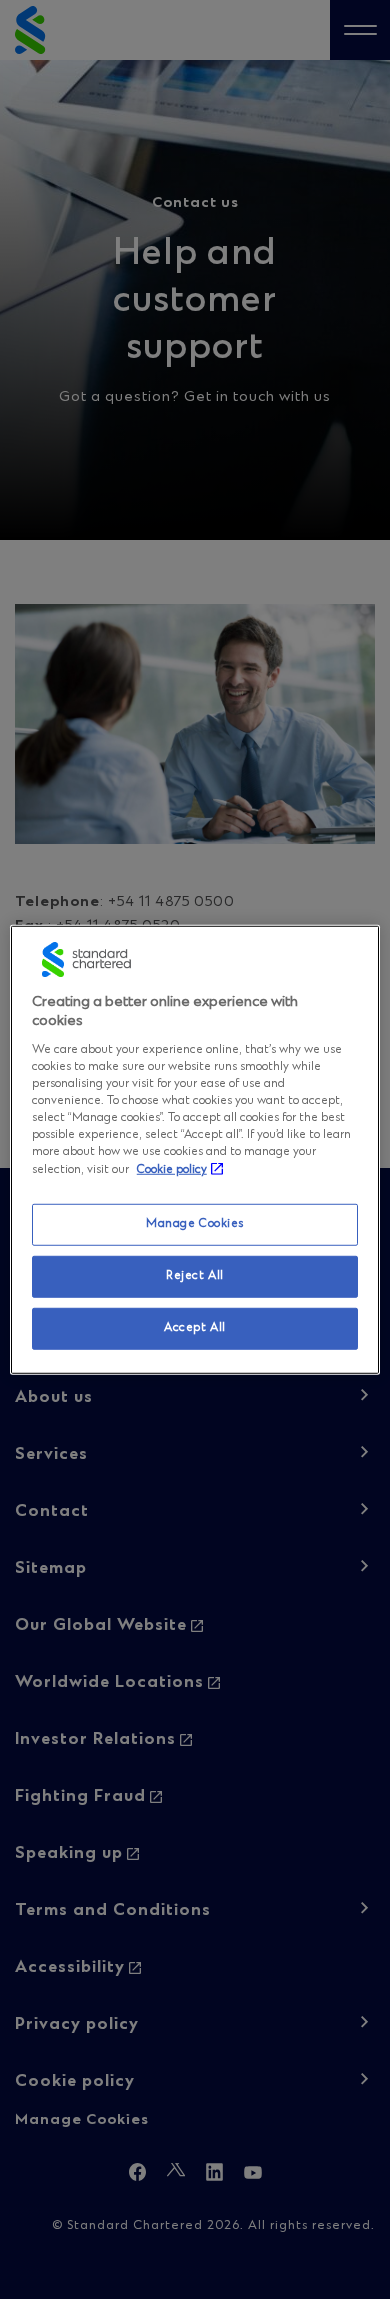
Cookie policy (172, 1170)
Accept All (195, 1328)
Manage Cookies (195, 1224)
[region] (195, 1149)
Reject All (195, 1276)
